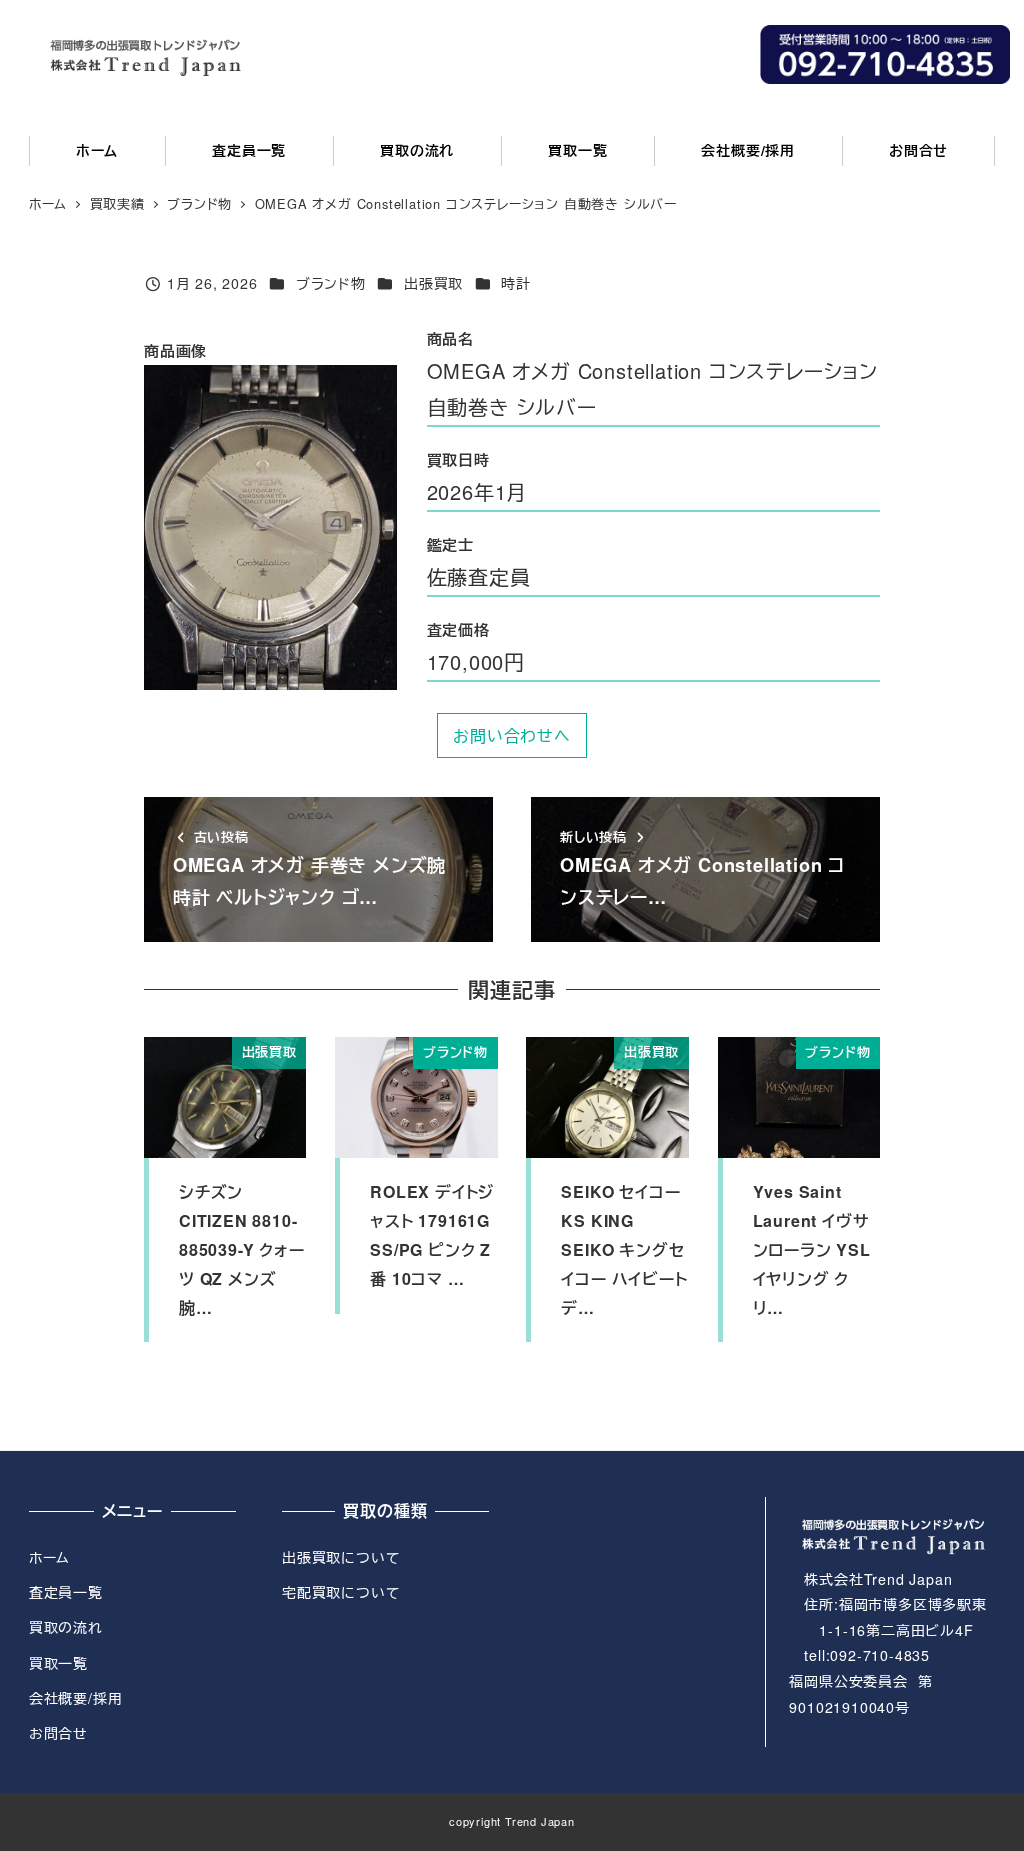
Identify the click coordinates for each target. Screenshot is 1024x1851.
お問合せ (58, 1733)
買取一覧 (58, 1663)
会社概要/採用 (76, 1698)
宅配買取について (341, 1592)
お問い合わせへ (512, 735)
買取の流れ (66, 1627)
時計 (516, 283)
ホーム (49, 1557)
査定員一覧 (66, 1592)
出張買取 (433, 283)
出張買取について (341, 1557)
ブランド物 (331, 283)
